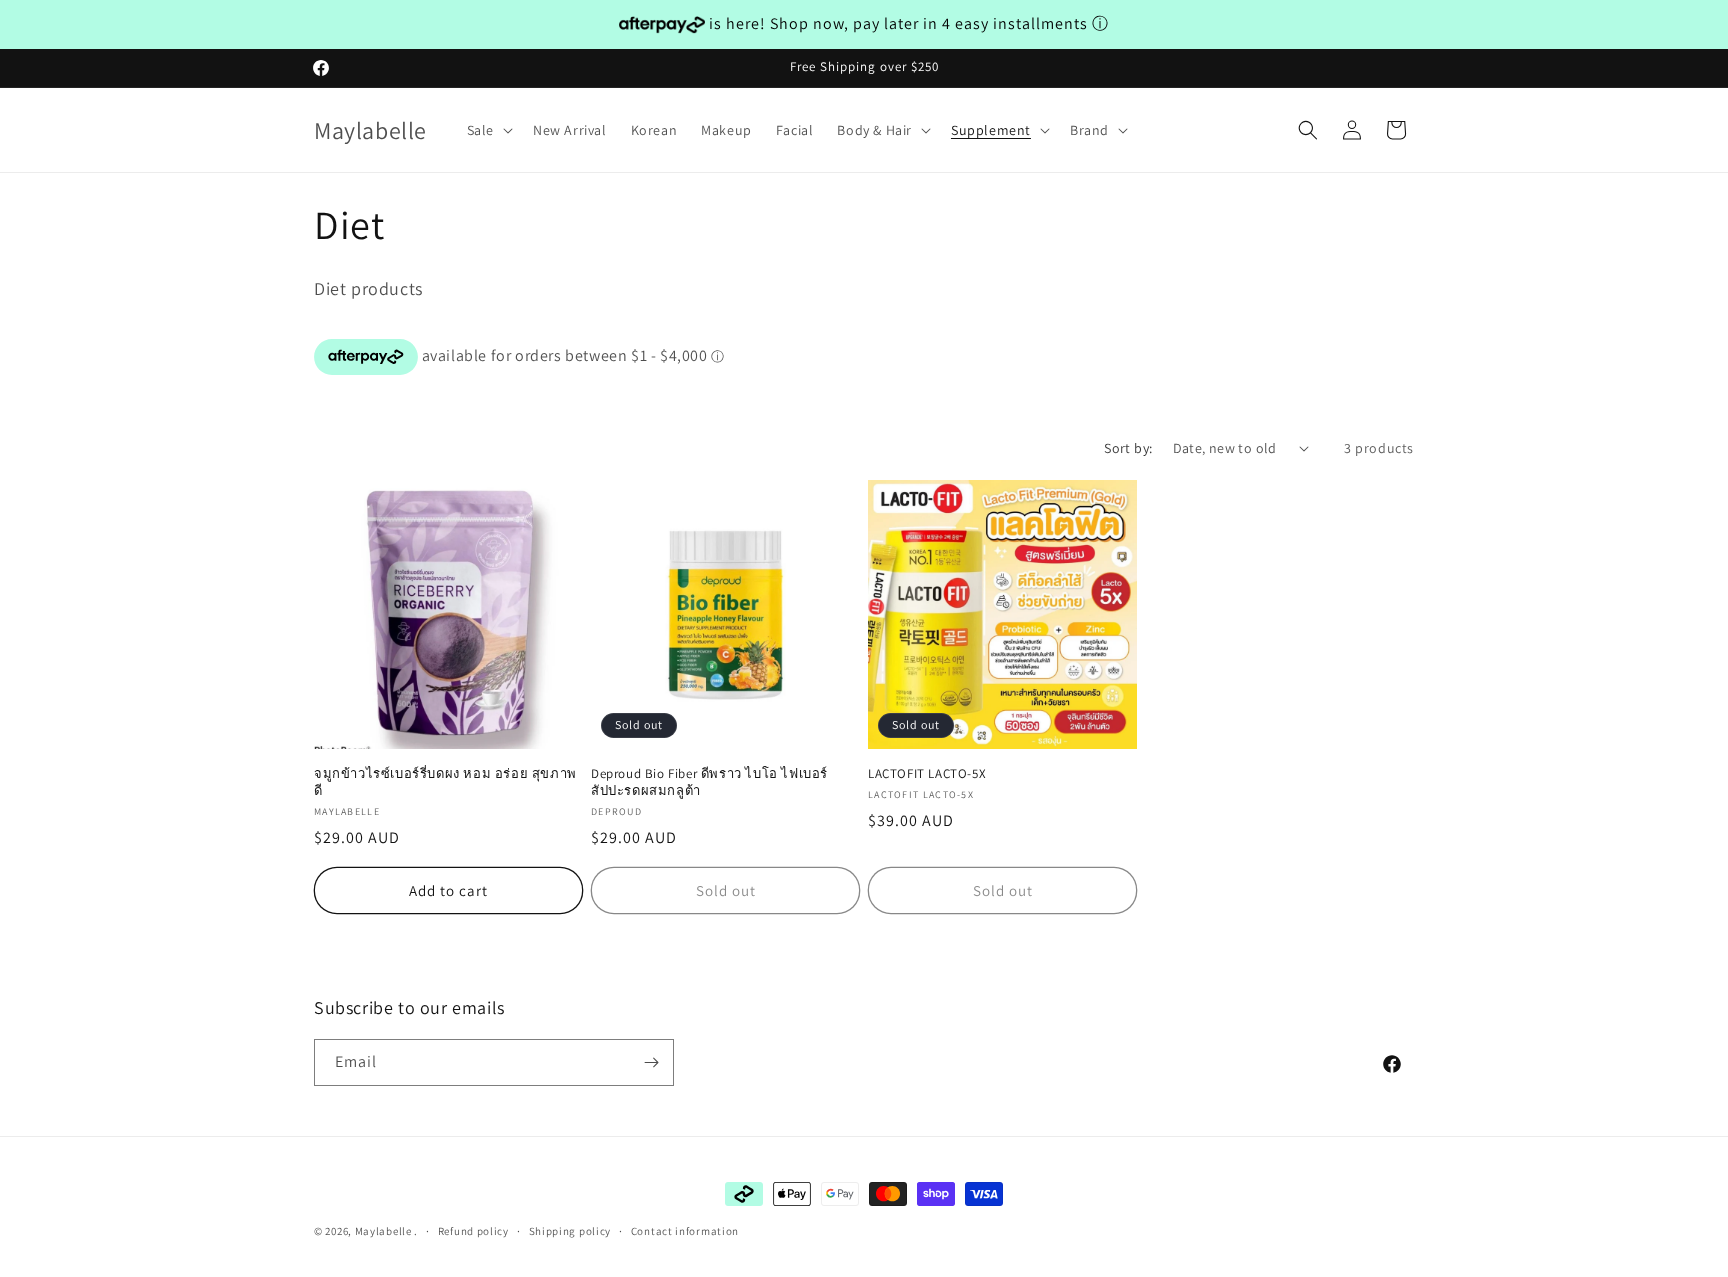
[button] (488, 130)
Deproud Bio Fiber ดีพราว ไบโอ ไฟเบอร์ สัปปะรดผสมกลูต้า (709, 782)
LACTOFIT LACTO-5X (927, 774)
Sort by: (1128, 448)
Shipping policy (570, 1231)
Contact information (685, 1231)
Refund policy (473, 1231)
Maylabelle (383, 1231)
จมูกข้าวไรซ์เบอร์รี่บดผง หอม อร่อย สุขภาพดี (445, 782)
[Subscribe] (651, 1062)
